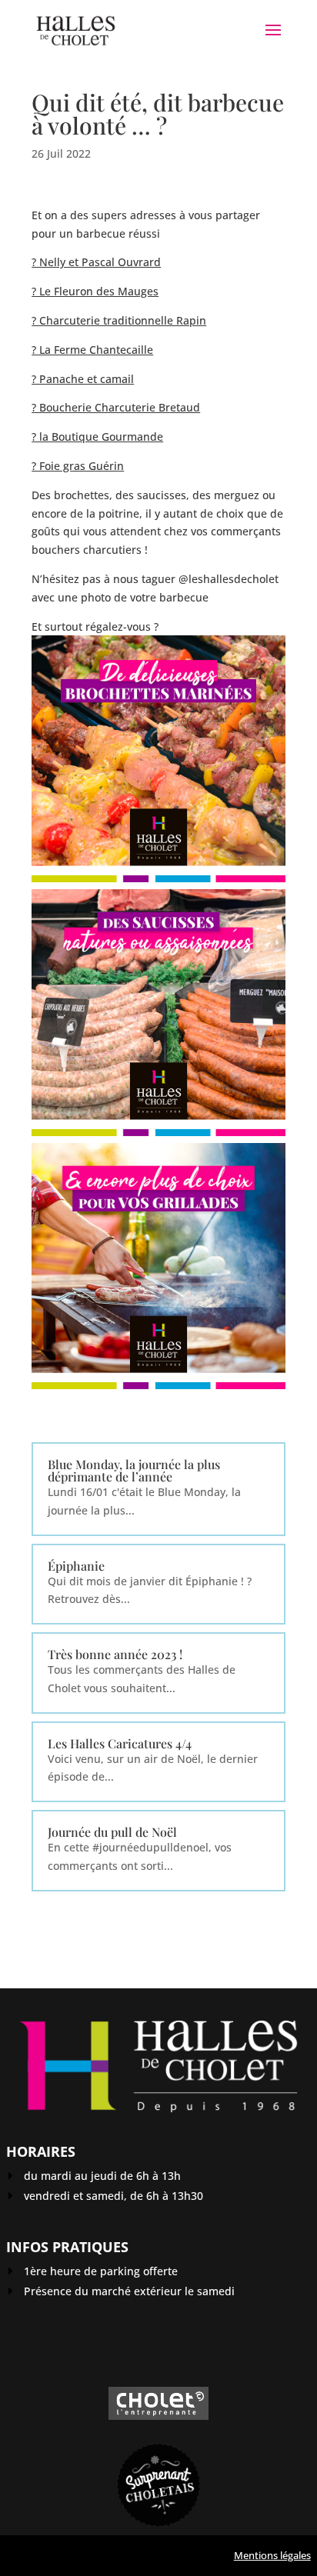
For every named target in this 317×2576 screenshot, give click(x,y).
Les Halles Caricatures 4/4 (120, 1743)
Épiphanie (76, 1566)
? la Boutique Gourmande (97, 437)
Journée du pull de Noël (112, 1832)
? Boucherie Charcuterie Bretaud (116, 407)
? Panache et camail (83, 379)
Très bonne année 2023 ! (115, 1654)
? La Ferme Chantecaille (92, 350)
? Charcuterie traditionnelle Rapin (119, 320)
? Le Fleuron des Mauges (95, 291)
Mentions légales (272, 2555)
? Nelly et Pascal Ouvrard (96, 262)
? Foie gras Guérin (78, 466)
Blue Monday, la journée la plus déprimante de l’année (134, 1470)
